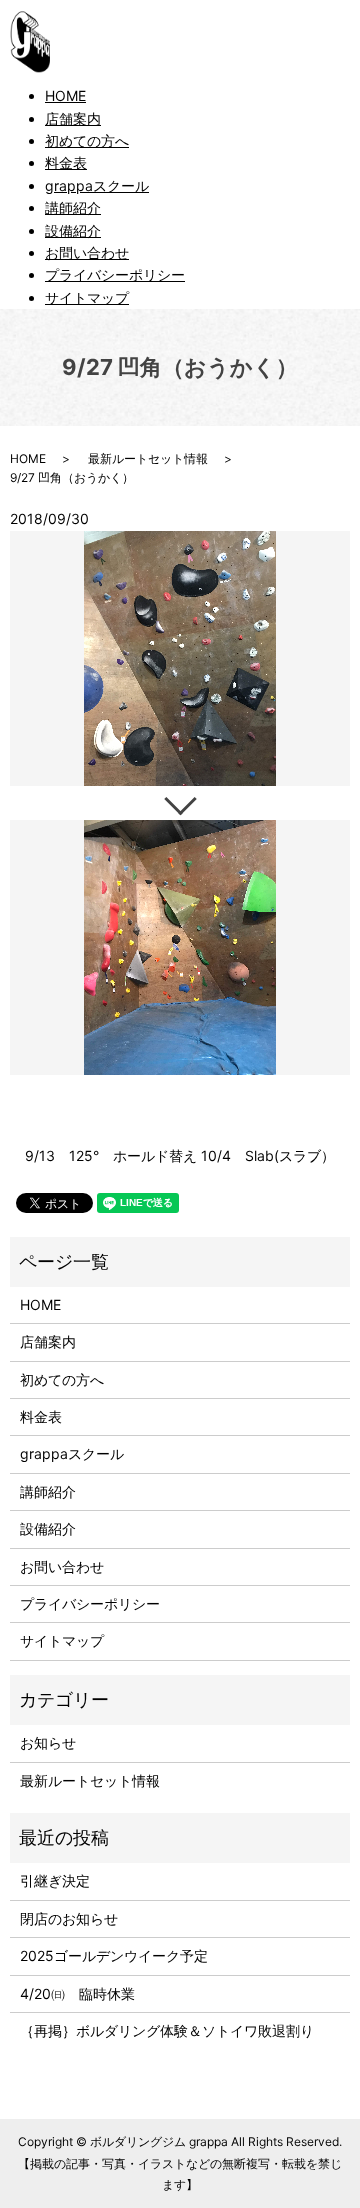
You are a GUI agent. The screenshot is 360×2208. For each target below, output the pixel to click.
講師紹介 (73, 207)
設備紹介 (73, 230)
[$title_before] (180, 658)
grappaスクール (97, 185)
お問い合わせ (87, 252)
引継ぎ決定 (55, 1880)
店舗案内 (73, 118)
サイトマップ (87, 297)
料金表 (66, 162)
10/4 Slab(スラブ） (268, 1155)
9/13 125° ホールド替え (111, 1155)
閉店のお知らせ (69, 1918)
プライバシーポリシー (115, 274)
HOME (65, 95)
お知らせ (48, 1742)
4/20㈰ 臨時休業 (77, 1993)
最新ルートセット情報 (148, 458)
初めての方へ (87, 140)
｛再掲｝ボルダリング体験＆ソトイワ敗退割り (174, 2030)
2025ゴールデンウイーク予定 (114, 1955)
